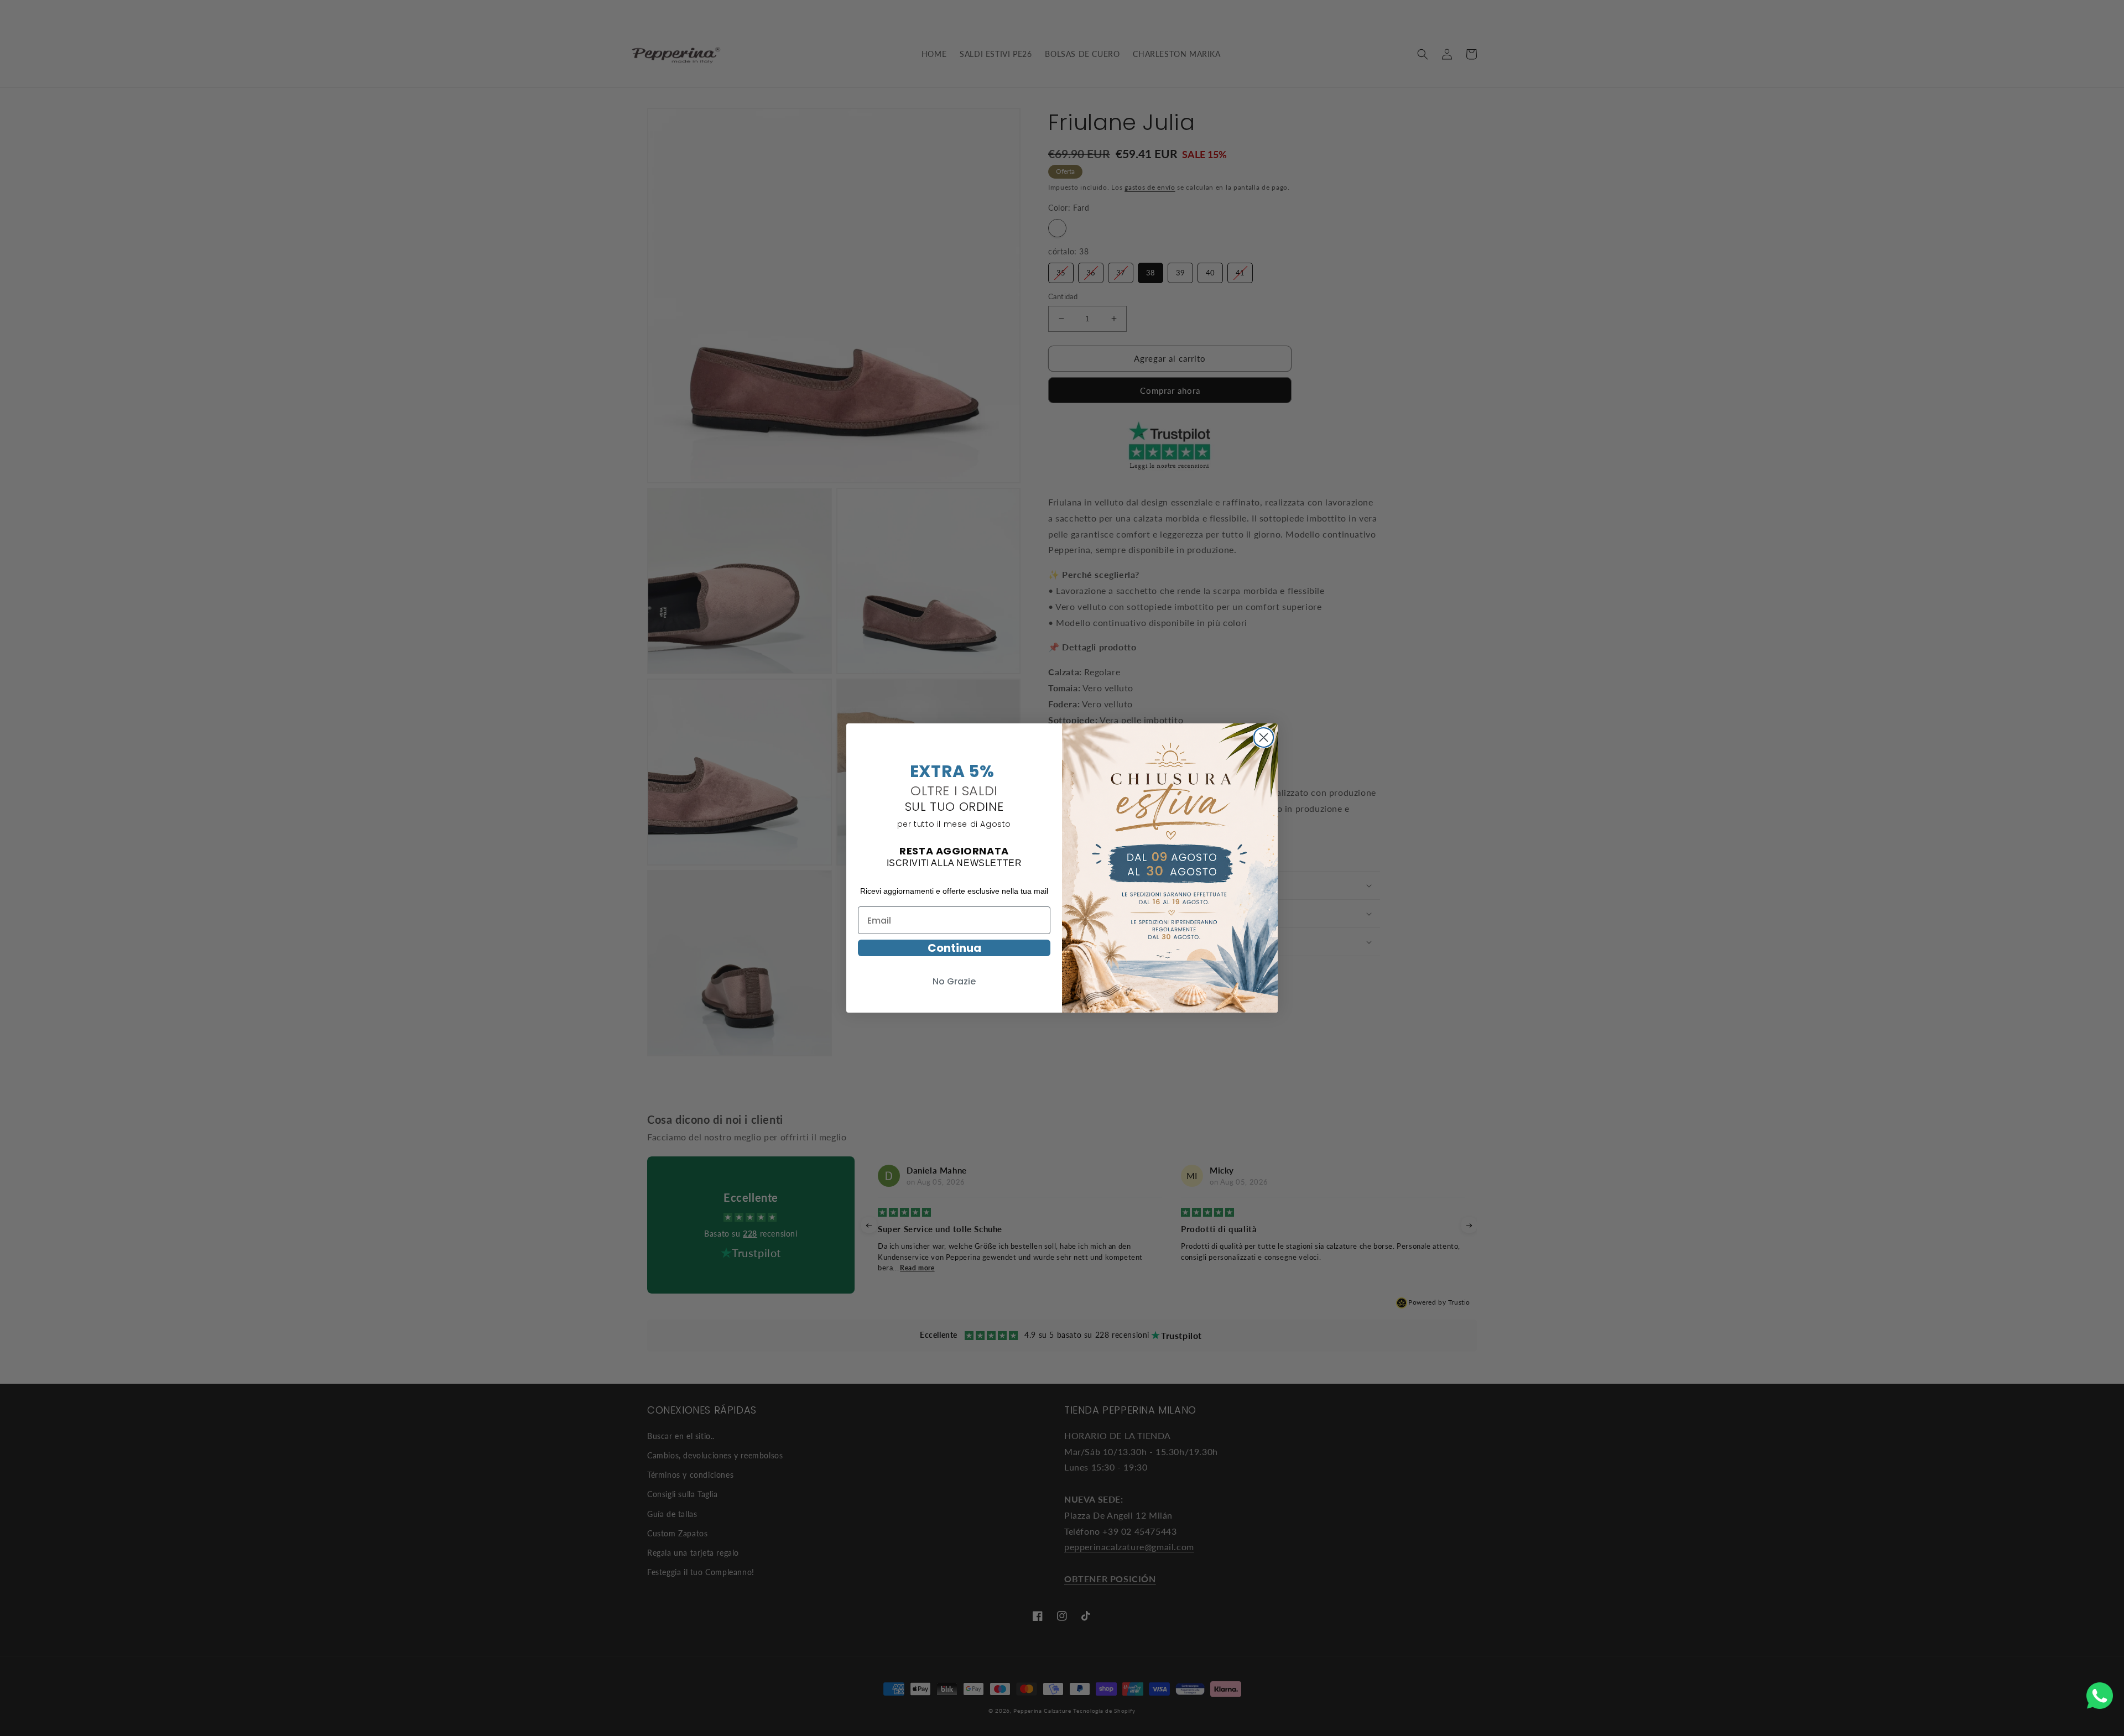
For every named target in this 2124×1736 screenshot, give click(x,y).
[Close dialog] (1264, 736)
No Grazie (954, 981)
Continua (954, 948)
